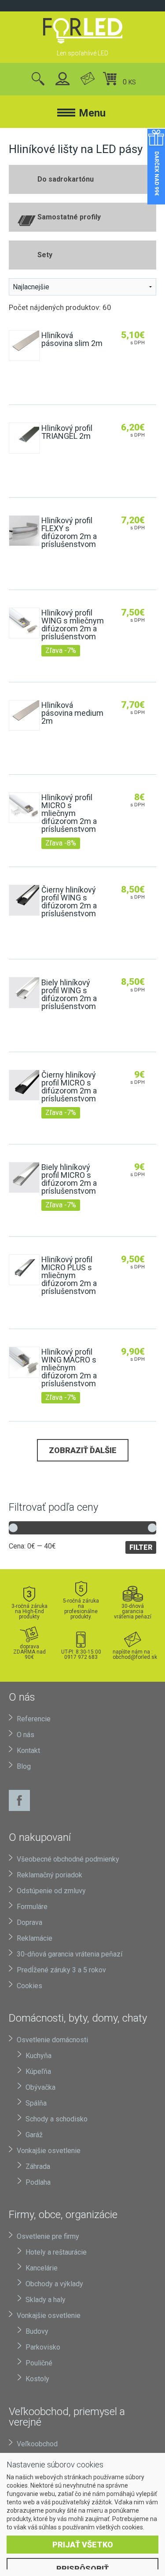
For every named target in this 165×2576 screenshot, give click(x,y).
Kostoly (37, 2379)
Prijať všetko (83, 2545)
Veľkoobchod (37, 2444)
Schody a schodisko (57, 2119)
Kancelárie (42, 2268)
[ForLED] (82, 31)
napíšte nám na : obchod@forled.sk (133, 1654)
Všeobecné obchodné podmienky (68, 1859)
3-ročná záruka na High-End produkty (29, 1611)
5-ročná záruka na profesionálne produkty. (81, 1609)
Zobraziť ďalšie (83, 1450)
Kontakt (28, 1751)
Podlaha (38, 2182)
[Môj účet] (63, 79)
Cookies (29, 1986)
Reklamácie (35, 1938)
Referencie (34, 1719)
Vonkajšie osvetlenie (49, 2151)
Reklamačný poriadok (49, 1875)
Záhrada (38, 2166)
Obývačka (40, 2087)
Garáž (34, 2135)
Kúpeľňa (38, 2071)
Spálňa (36, 2103)
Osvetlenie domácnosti (52, 2040)
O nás (26, 1735)
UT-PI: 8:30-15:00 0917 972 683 (81, 1654)
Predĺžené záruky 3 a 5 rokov (61, 1970)
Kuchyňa (38, 2056)
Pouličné (39, 2363)
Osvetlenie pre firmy (48, 2236)
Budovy (37, 2331)
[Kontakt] (88, 79)
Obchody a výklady (54, 2284)
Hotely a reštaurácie (56, 2252)
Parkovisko (43, 2347)
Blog (24, 1766)
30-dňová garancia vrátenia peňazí (133, 1611)
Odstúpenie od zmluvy (51, 1891)
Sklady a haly (46, 2300)
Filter (141, 1547)
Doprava (29, 1922)
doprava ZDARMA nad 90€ (29, 1652)
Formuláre (32, 1907)
